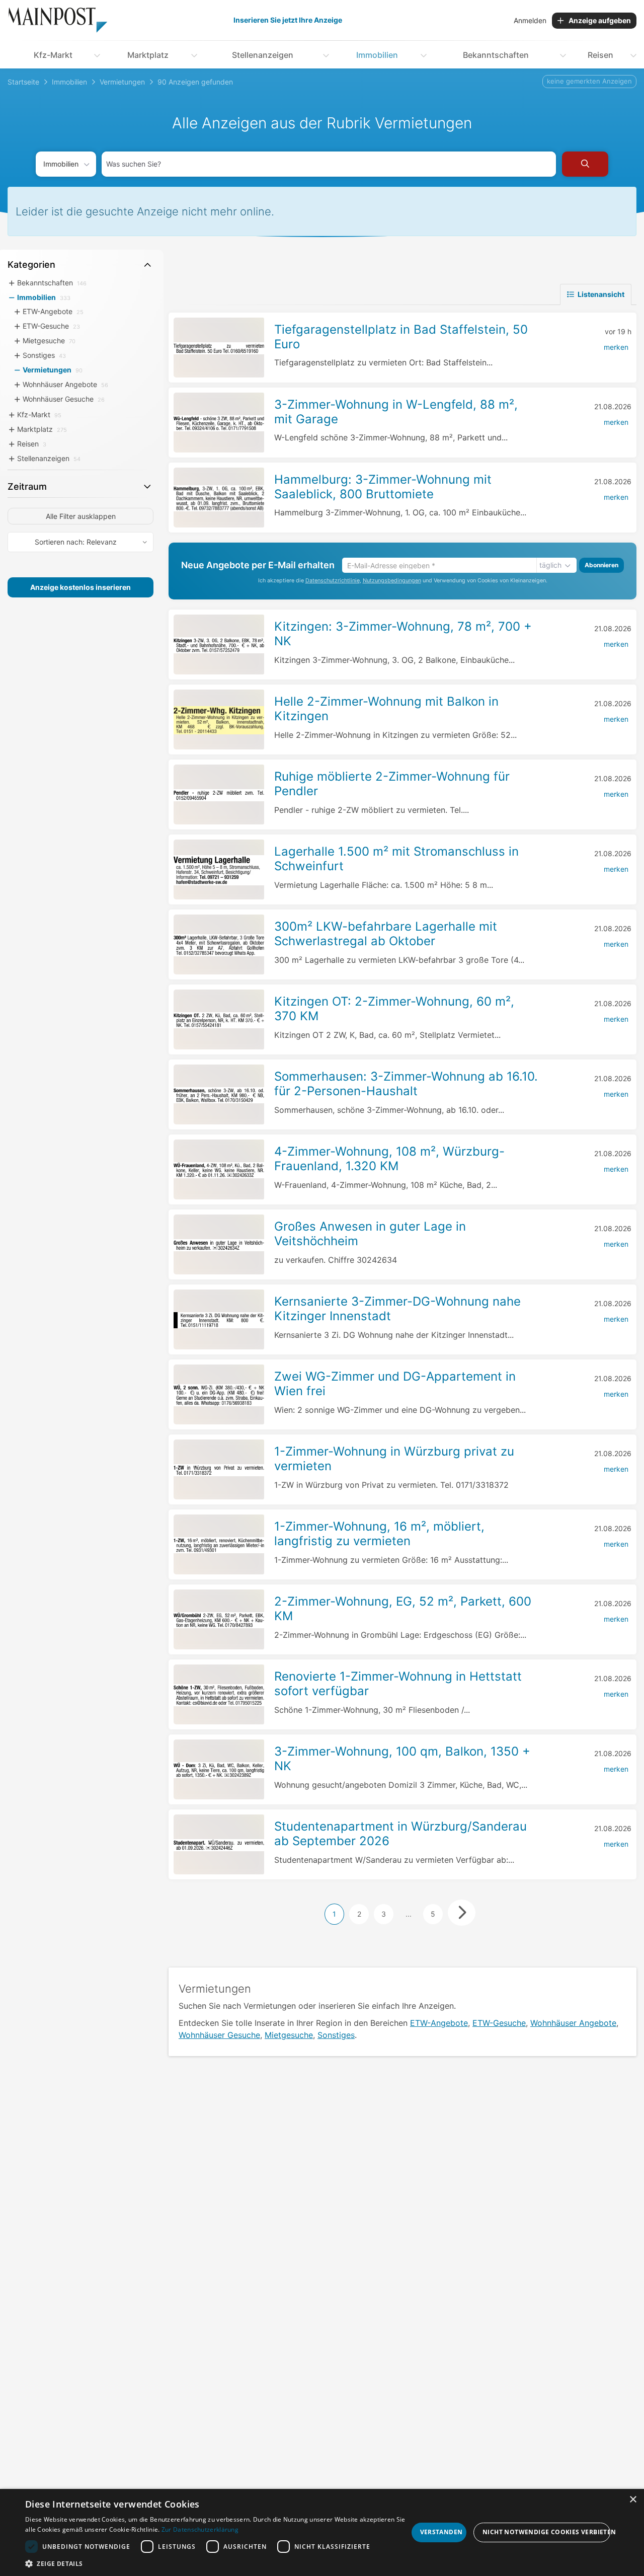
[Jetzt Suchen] (585, 164)
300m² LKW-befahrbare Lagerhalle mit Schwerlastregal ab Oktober (386, 934)
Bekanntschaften (496, 55)
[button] (217, 2563)
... (409, 1914)
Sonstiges (336, 2035)
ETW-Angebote (439, 2023)
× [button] (633, 2500)
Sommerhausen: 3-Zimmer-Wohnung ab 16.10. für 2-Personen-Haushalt (406, 1084)
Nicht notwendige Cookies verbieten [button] (546, 2532)
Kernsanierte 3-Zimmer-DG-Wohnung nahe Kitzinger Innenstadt (397, 1309)
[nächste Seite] (462, 1913)
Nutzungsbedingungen (392, 581)
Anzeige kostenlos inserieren (80, 587)
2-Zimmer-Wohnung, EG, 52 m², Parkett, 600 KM (403, 1609)
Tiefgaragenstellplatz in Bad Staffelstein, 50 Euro (401, 337)
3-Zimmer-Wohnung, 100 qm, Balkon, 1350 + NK (402, 1759)
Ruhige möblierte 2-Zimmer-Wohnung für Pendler (392, 784)
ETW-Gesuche (499, 2023)
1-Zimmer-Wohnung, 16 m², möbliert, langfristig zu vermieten (379, 1534)
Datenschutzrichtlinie (333, 581)
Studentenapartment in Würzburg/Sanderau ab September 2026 (400, 1834)
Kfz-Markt (53, 55)
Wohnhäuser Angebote (573, 2023)
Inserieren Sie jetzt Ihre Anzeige (288, 20)
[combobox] (329, 164)
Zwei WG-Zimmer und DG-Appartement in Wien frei (395, 1384)
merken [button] (616, 347)
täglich (550, 565)
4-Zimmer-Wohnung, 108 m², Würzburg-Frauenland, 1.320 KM (389, 1159)
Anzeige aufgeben (600, 20)
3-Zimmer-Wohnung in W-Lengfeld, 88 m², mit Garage (396, 412)
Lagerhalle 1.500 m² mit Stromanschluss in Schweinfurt (396, 859)
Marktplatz (148, 55)
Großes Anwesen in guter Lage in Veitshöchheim (370, 1234)
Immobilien (377, 55)
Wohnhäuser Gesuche (219, 2035)
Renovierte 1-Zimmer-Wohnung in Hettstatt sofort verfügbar (398, 1684)
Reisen (600, 55)
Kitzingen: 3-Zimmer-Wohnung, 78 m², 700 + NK (403, 634)
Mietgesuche (289, 2035)
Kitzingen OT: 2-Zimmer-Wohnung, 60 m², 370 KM (394, 1009)
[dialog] (322, 2532)
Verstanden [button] (441, 2532)
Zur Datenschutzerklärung (200, 2529)
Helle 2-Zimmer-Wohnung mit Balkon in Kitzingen (386, 709)
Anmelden (530, 20)
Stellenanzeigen (263, 55)
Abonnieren (601, 565)
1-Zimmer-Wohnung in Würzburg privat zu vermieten (394, 1459)
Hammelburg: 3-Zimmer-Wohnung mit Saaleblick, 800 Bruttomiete (383, 487)
